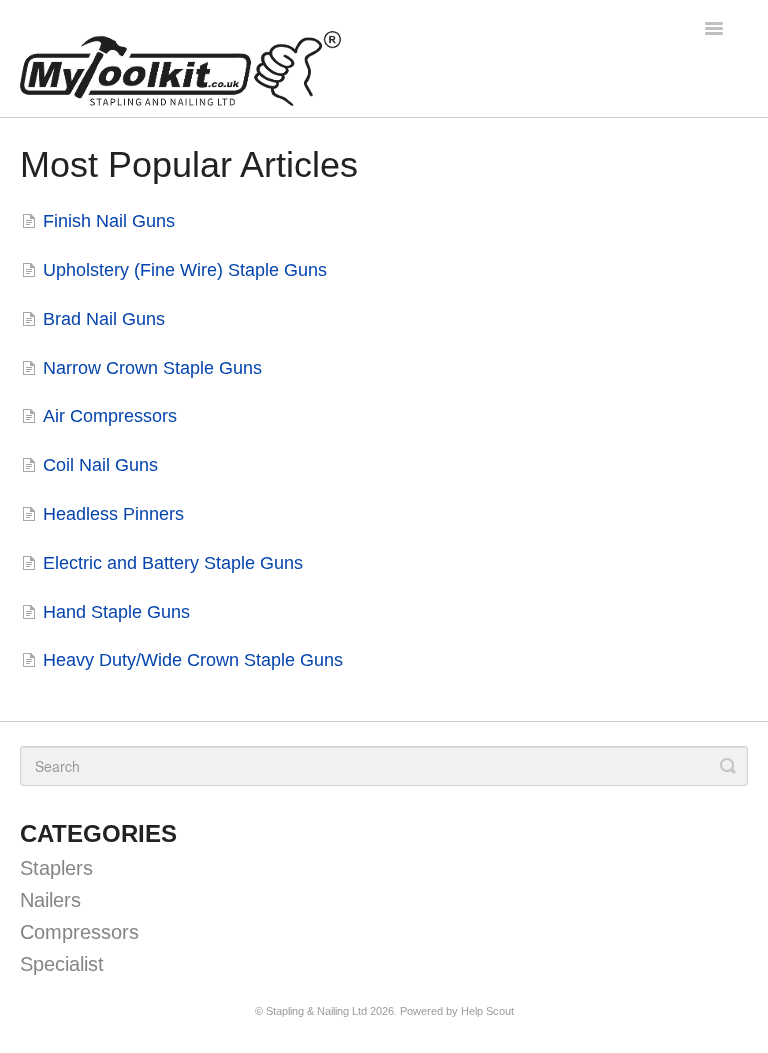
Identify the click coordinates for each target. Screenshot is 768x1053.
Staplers (56, 868)
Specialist (62, 964)
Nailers (50, 900)
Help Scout (487, 1011)
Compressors (79, 932)
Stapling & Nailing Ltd (316, 1011)
